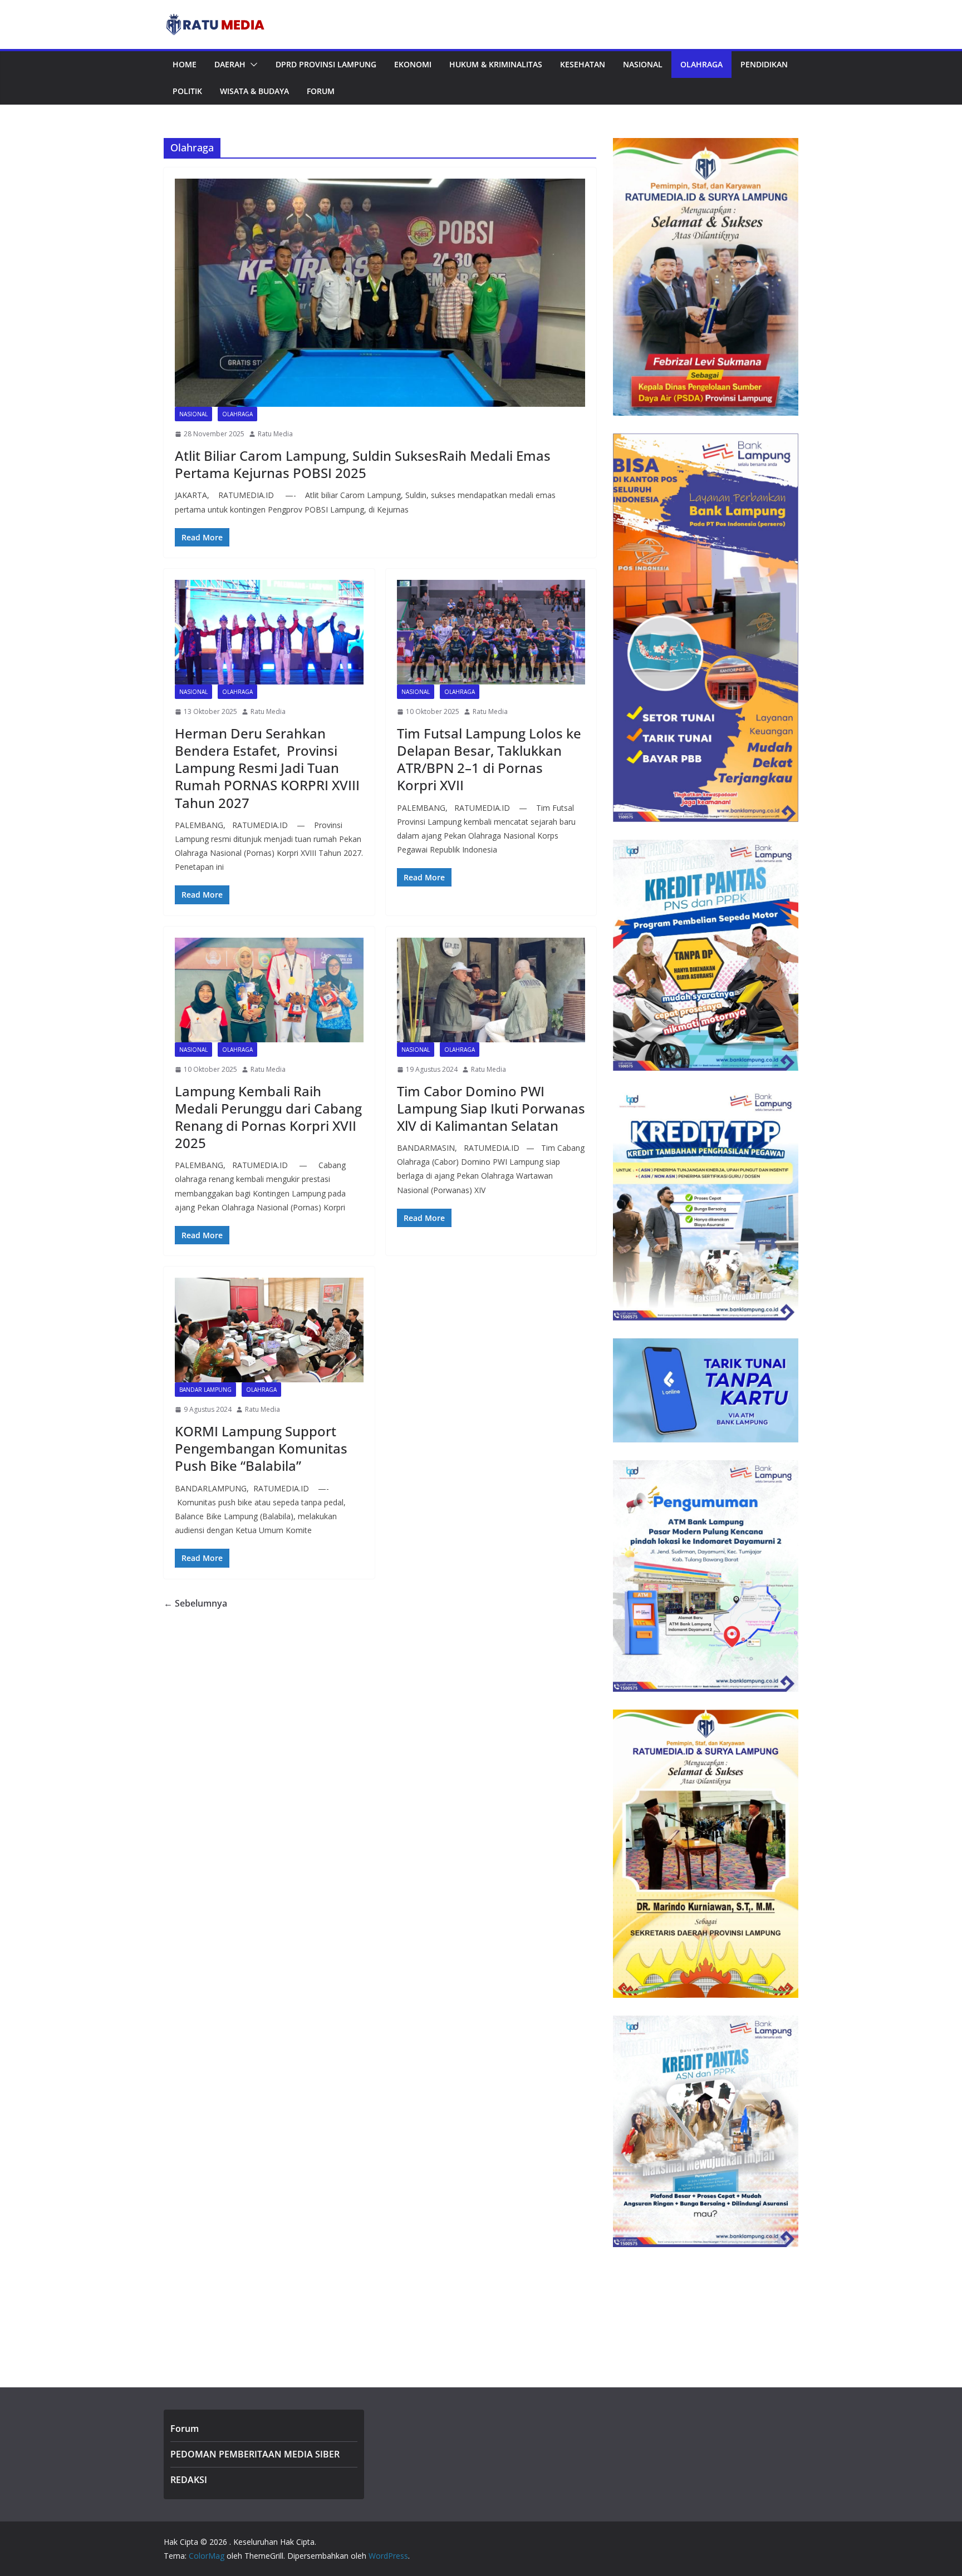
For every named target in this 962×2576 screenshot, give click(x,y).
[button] (252, 65)
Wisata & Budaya (254, 91)
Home (185, 64)
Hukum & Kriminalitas (496, 64)
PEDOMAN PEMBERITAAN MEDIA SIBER (255, 2454)
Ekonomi (413, 64)
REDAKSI (189, 2480)
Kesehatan (583, 64)
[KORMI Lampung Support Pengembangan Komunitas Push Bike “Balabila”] (269, 1330)
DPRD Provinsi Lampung (326, 64)
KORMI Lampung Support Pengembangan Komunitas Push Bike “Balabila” (261, 1448)
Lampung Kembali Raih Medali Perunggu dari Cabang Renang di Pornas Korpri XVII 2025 (268, 1117)
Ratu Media (275, 434)
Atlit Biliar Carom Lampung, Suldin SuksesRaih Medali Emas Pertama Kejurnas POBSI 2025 (363, 464)
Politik (187, 91)
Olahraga (701, 64)
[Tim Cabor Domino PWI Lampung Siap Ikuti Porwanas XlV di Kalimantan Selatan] (491, 990)
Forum (321, 91)
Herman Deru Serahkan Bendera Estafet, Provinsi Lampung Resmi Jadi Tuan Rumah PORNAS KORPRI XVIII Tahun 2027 (267, 768)
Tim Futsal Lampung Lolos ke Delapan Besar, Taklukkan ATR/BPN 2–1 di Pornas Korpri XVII (489, 759)
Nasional (643, 64)
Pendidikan (764, 64)
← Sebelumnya (195, 1603)
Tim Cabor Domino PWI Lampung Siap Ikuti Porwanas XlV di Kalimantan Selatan (491, 1108)
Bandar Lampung (205, 1390)
